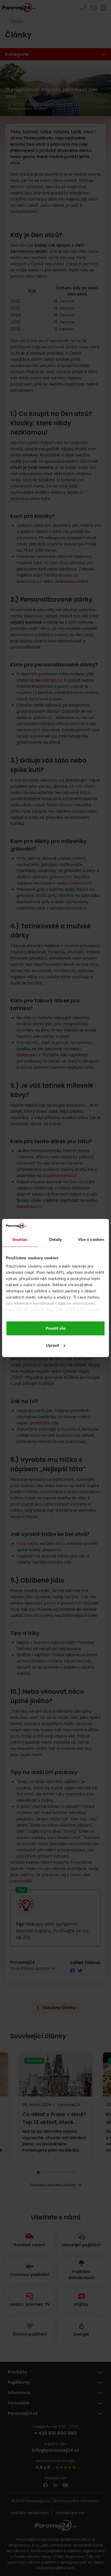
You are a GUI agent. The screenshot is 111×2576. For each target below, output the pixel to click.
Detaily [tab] (56, 1239)
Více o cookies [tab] (91, 1239)
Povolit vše (56, 1328)
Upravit (53, 1345)
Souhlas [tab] (20, 1239)
